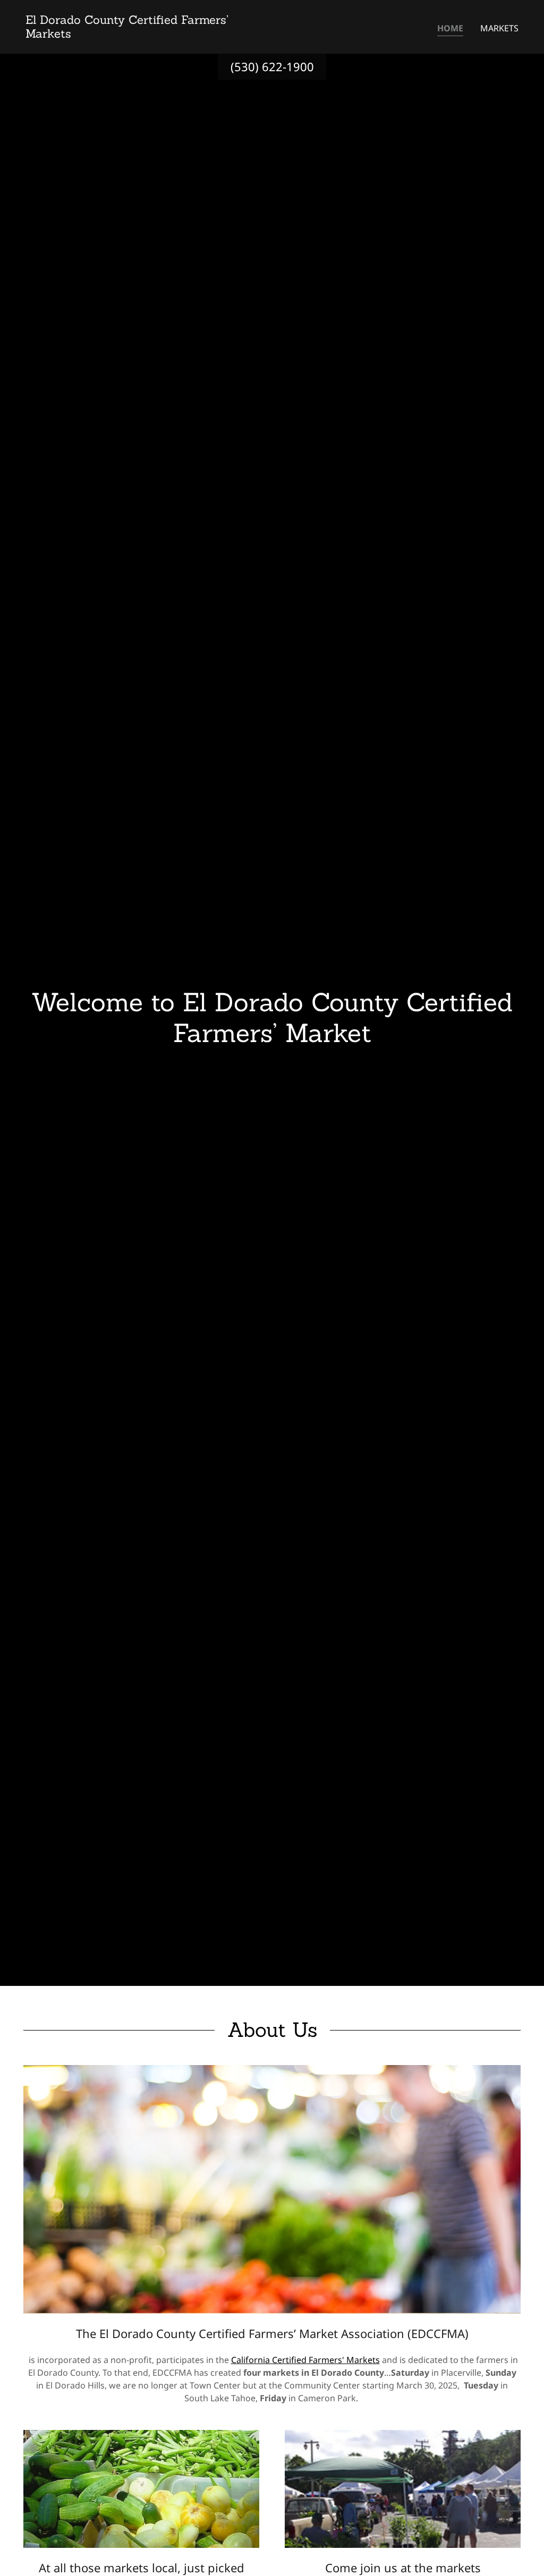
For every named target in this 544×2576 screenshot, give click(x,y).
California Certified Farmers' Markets (305, 2360)
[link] (144, 35)
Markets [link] (499, 28)
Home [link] (450, 28)
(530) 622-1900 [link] (272, 66)
